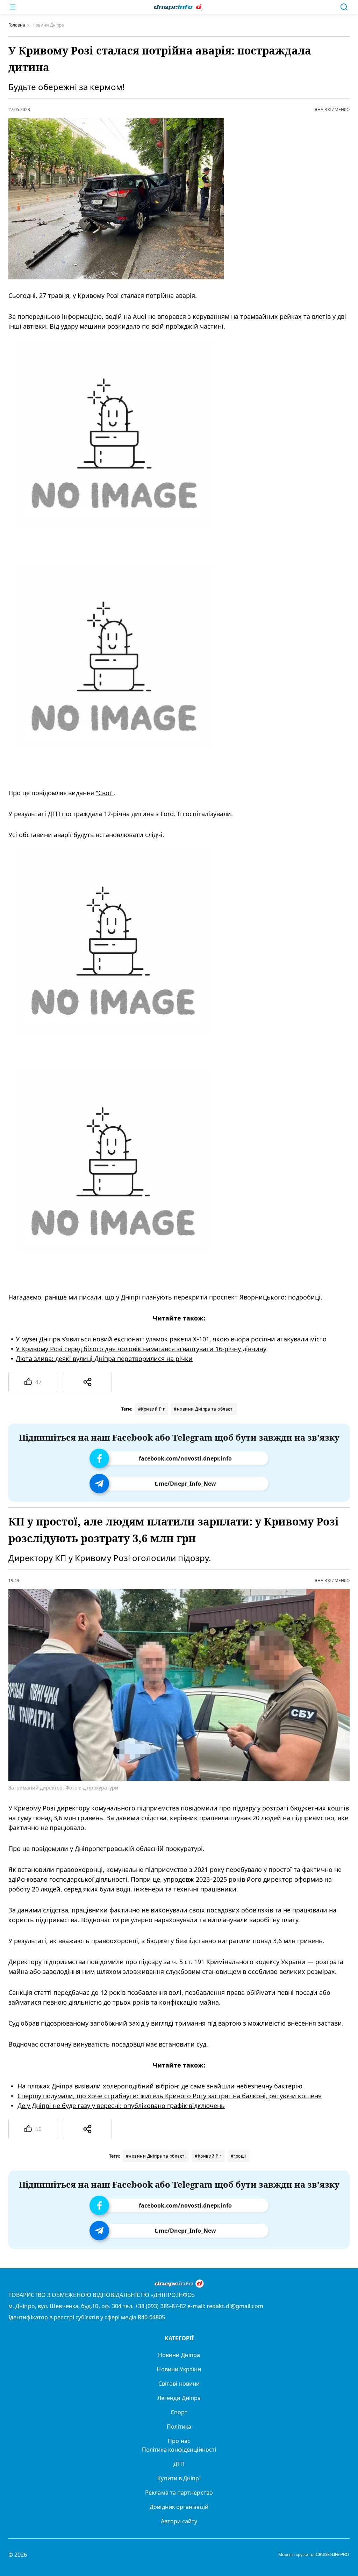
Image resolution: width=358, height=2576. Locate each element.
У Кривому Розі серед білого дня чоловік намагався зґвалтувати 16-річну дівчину (141, 1349)
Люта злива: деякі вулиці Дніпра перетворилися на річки (104, 1359)
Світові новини (179, 2384)
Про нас (179, 2441)
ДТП (179, 2464)
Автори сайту (179, 2521)
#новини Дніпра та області (204, 1409)
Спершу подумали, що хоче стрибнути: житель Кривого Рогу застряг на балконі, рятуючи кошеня (170, 2096)
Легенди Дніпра (179, 2398)
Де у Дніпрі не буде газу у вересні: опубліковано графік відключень (121, 2106)
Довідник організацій (179, 2507)
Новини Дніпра (179, 2355)
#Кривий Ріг (152, 1409)
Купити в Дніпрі (179, 2478)
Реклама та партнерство (179, 2493)
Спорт (179, 2412)
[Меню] (13, 7)
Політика (179, 2427)
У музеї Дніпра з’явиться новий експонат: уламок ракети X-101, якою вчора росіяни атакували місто (171, 1339)
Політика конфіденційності (179, 2450)
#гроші (238, 2156)
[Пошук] (344, 7)
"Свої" (105, 793)
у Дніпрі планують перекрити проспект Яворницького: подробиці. (220, 1297)
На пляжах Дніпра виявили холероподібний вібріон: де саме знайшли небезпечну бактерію (160, 2086)
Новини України (179, 2369)
